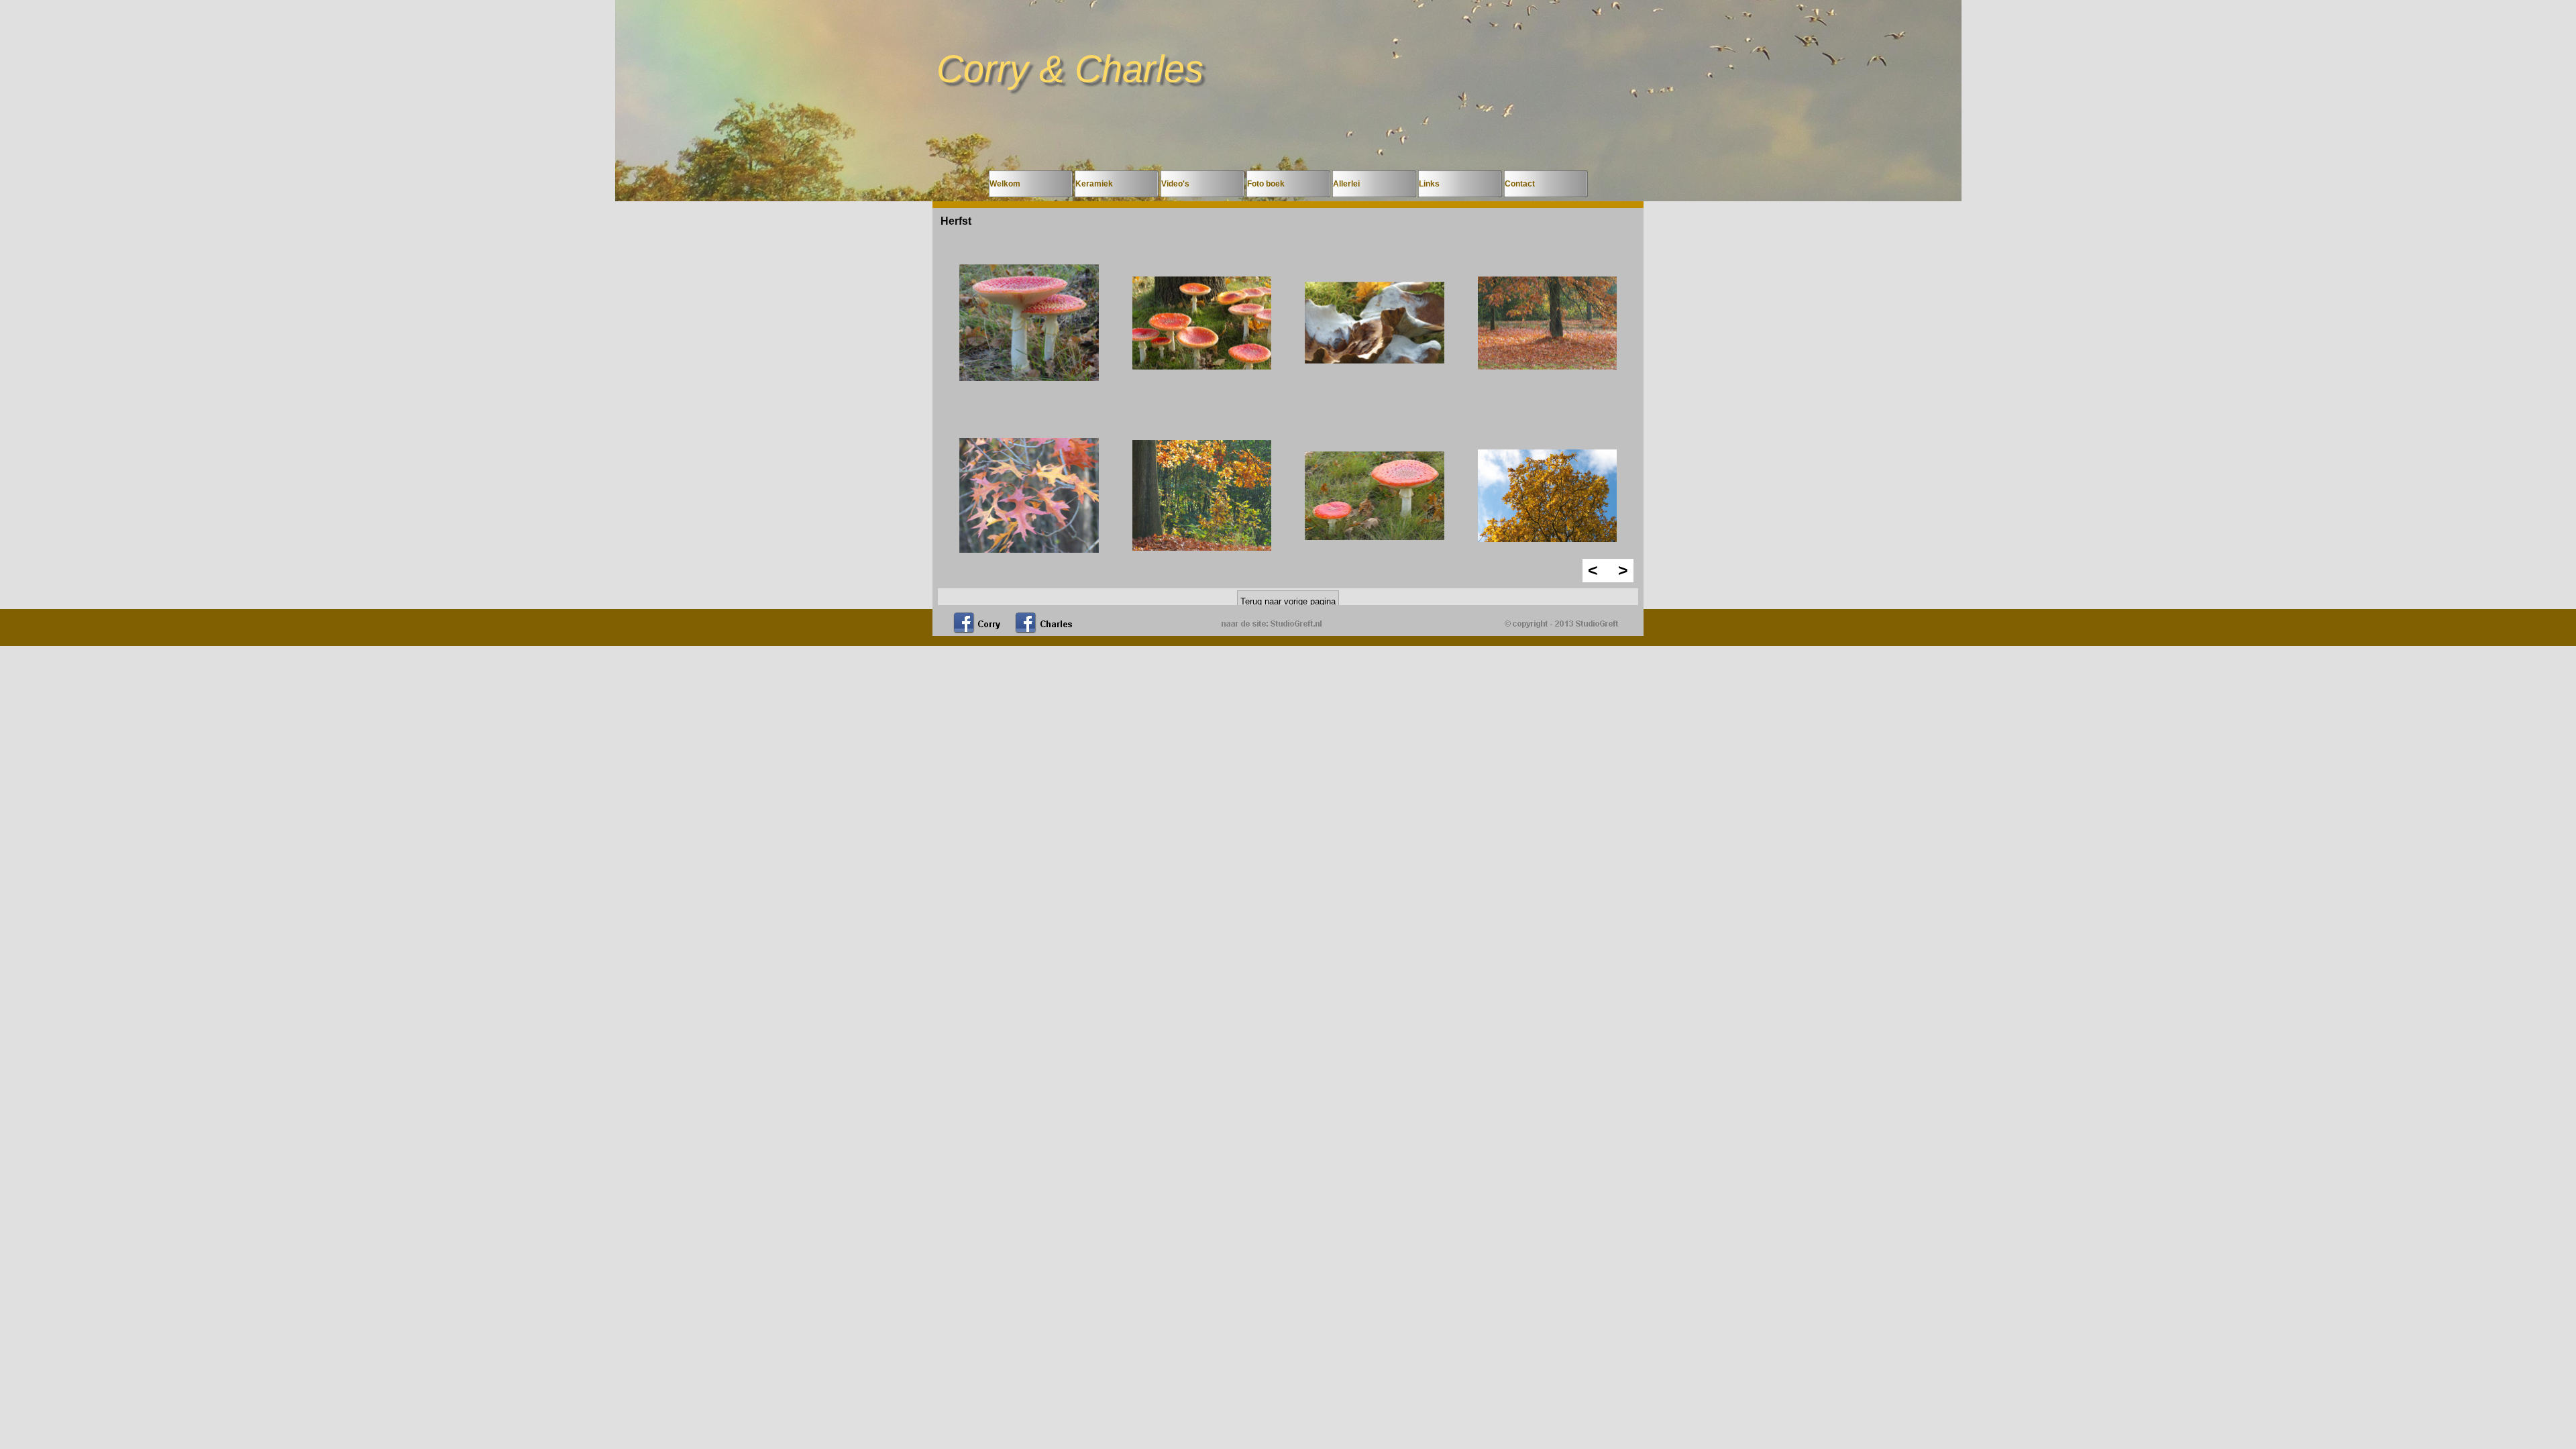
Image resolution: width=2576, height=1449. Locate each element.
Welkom (1005, 184)
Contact (1520, 184)
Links (1429, 184)
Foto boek (1266, 184)
